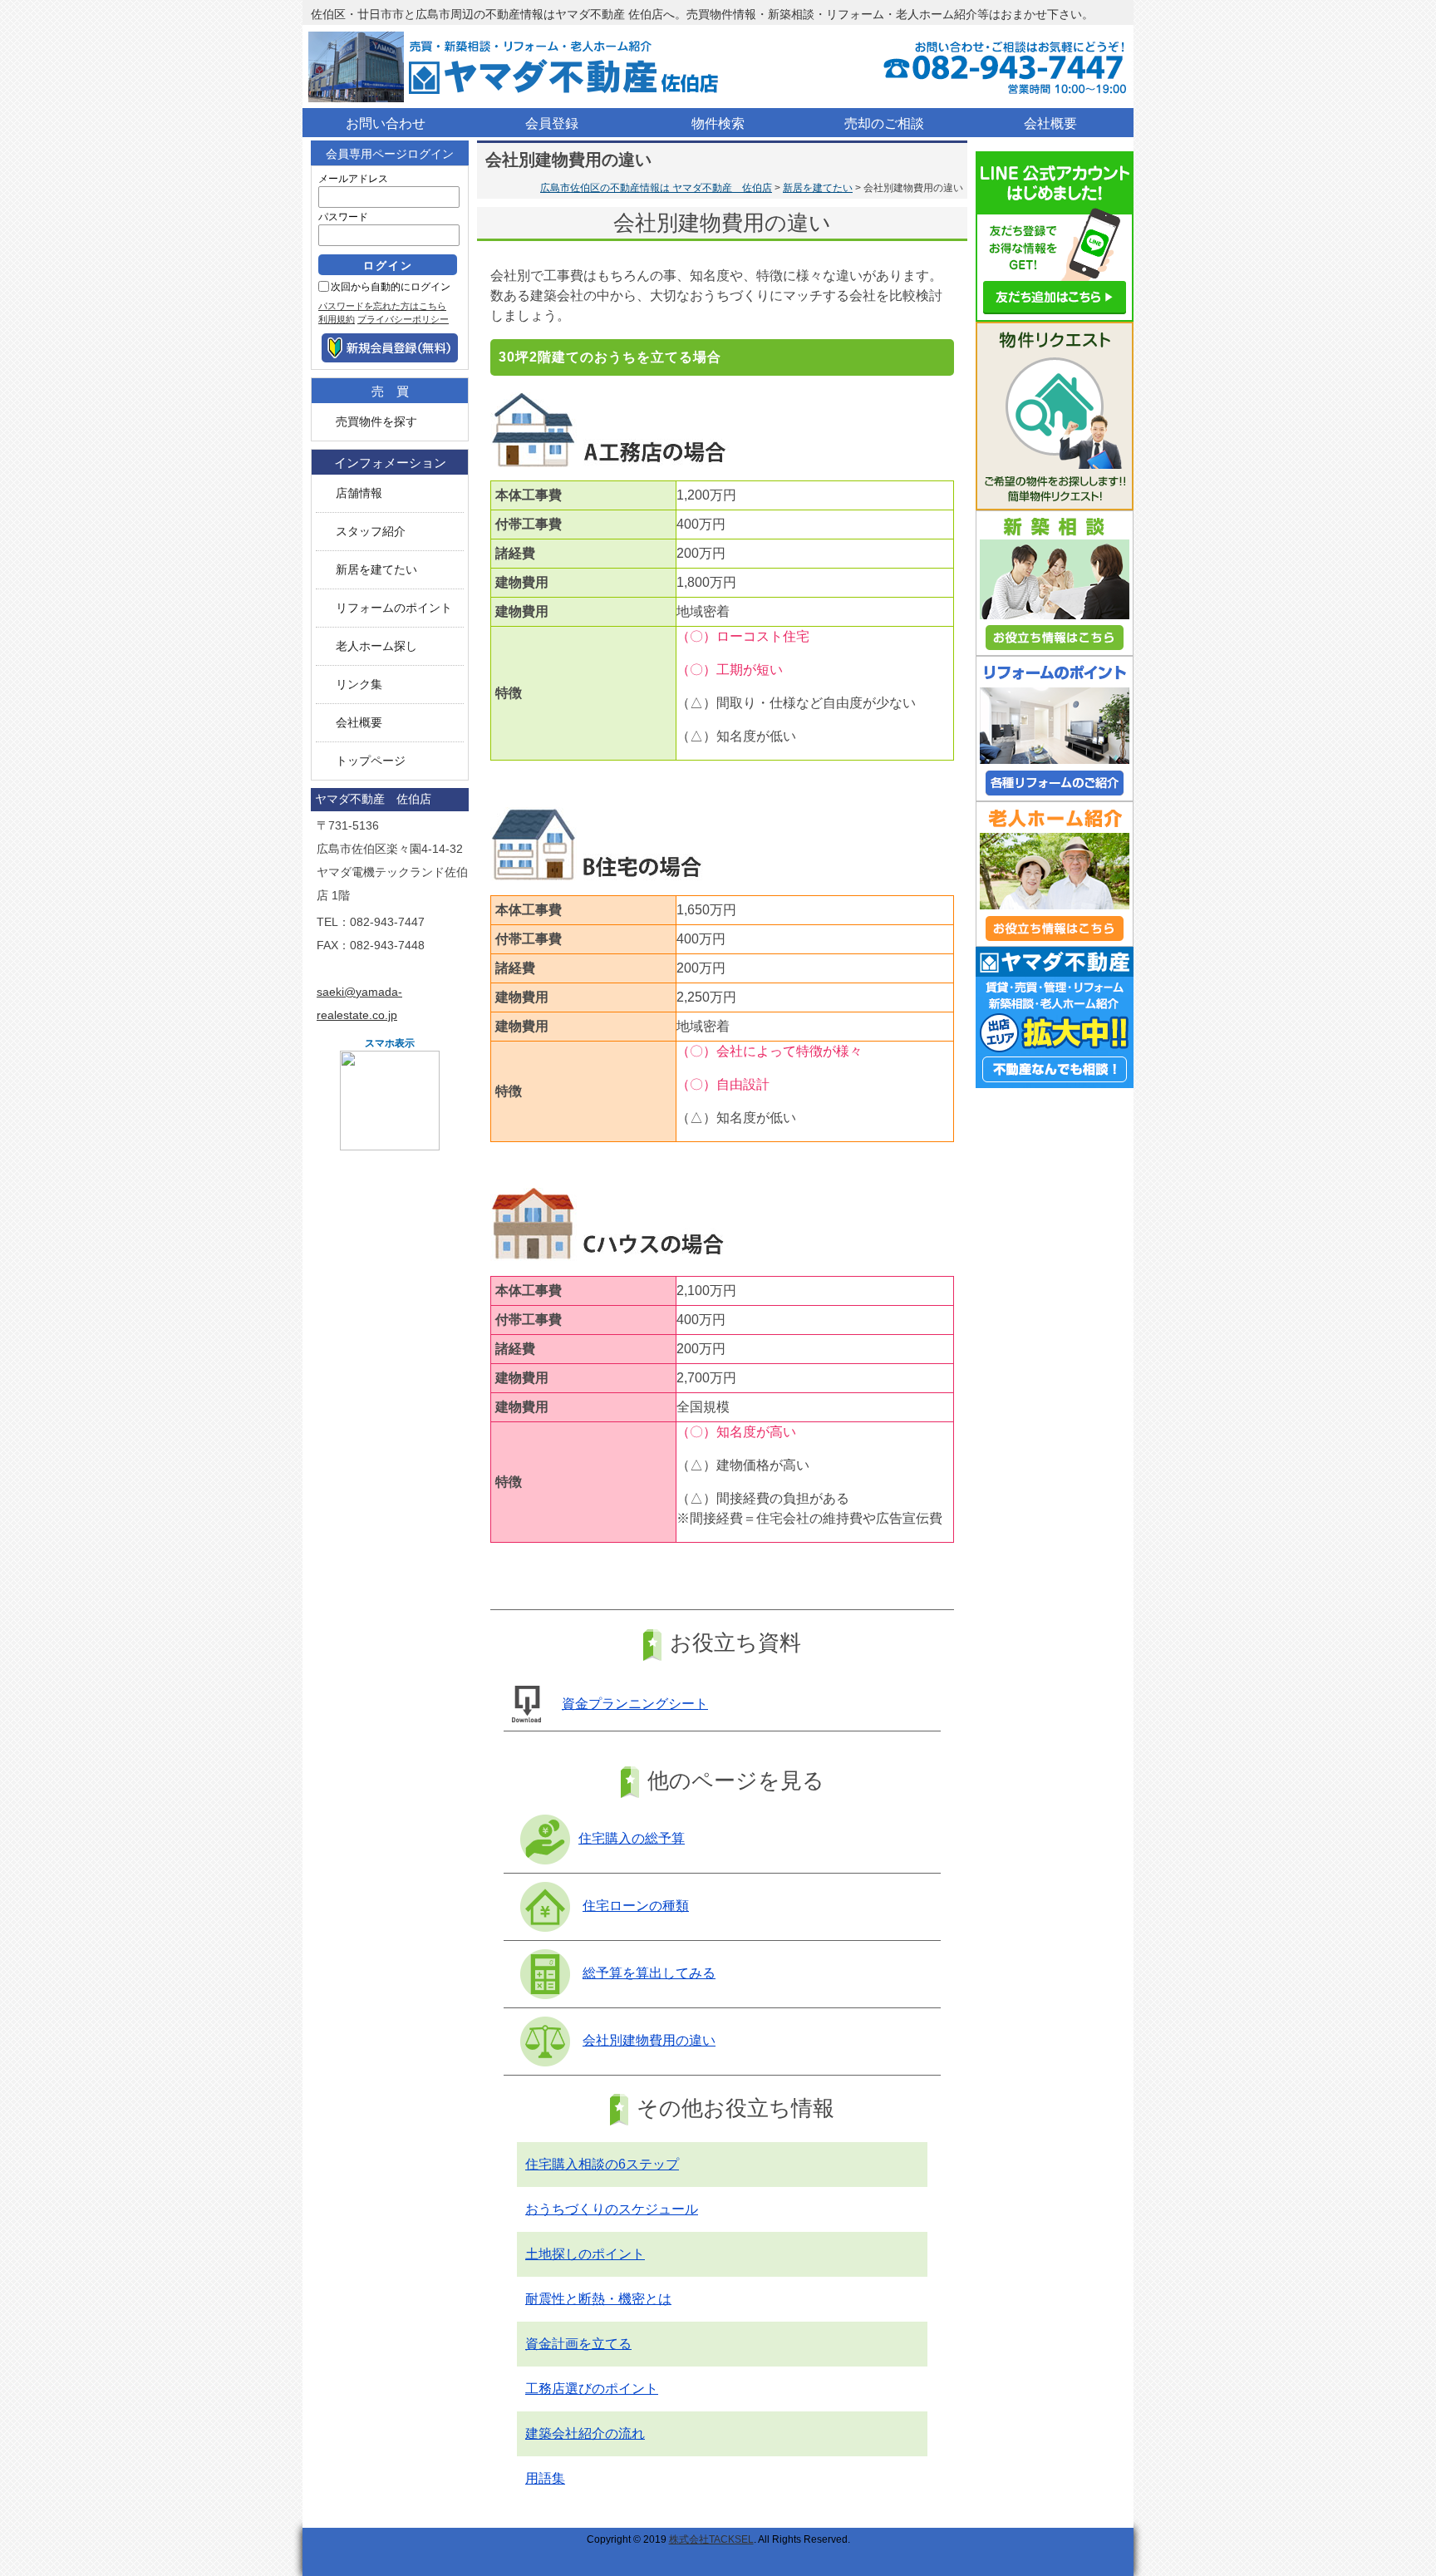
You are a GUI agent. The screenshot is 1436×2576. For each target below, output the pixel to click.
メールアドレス (353, 179)
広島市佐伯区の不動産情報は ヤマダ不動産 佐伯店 (656, 188)
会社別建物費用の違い (649, 2040)
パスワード (343, 217)
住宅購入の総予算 (632, 1838)
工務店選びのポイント (592, 2389)
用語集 (545, 2478)
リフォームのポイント (394, 608)
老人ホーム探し (376, 646)
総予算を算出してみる (649, 1973)
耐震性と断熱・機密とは (598, 2299)
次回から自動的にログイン (391, 287)
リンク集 (359, 685)
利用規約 (337, 319)
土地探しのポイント (585, 2254)
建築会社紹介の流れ (585, 2433)
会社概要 (359, 723)
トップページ (371, 761)
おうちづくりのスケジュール (612, 2209)
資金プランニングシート (635, 1704)
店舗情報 (359, 493)
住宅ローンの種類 (636, 1906)
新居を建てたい (818, 188)
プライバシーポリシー (403, 319)
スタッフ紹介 (371, 532)
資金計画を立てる (578, 2344)
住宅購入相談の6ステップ (602, 2164)
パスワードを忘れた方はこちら (382, 306)
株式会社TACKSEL (711, 2539)
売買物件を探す (376, 422)
